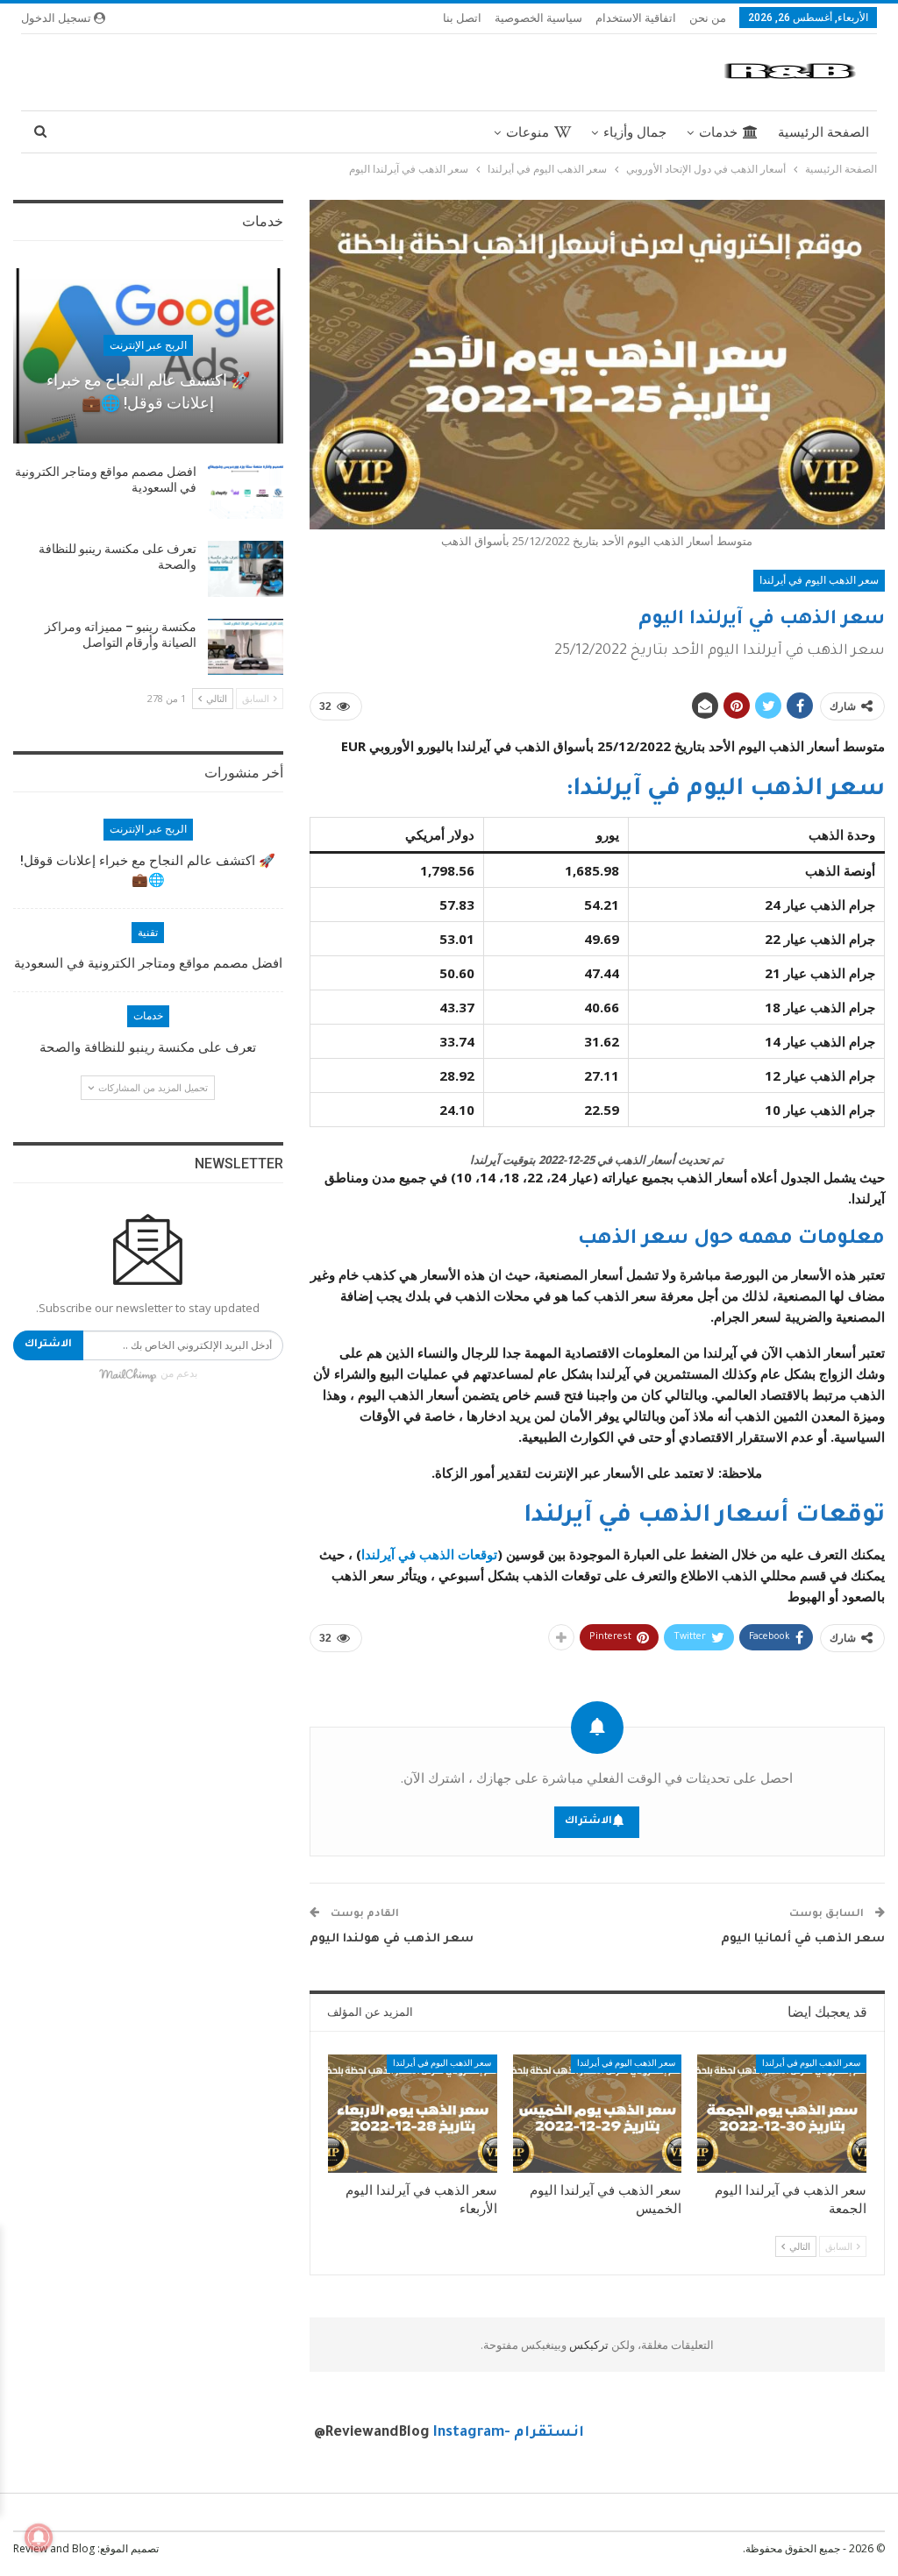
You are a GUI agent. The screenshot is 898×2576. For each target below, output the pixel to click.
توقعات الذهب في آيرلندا (429, 1554)
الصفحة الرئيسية (823, 132)
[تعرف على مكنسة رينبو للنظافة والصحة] (246, 569)
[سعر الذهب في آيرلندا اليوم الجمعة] (782, 2114)
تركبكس (588, 2345)
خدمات (718, 132)
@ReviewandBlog (372, 2433)
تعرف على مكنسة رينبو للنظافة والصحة (148, 1047)
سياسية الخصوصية (538, 18)
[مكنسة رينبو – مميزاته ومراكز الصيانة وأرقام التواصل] (246, 647)
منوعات (527, 132)
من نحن (708, 18)
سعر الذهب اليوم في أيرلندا (819, 580)
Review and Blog (54, 2548)
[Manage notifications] (39, 2537)
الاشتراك (588, 1822)
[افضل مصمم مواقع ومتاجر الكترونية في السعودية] (246, 492)
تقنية (148, 933)
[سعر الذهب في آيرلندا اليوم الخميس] (598, 2114)
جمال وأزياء (635, 132)
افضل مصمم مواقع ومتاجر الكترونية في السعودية (148, 963)
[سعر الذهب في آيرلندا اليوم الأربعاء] (413, 2114)
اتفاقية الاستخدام (636, 18)
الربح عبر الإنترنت (148, 345)
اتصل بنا (462, 18)
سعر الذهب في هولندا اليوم (392, 1939)
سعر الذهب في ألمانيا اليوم (803, 1939)
